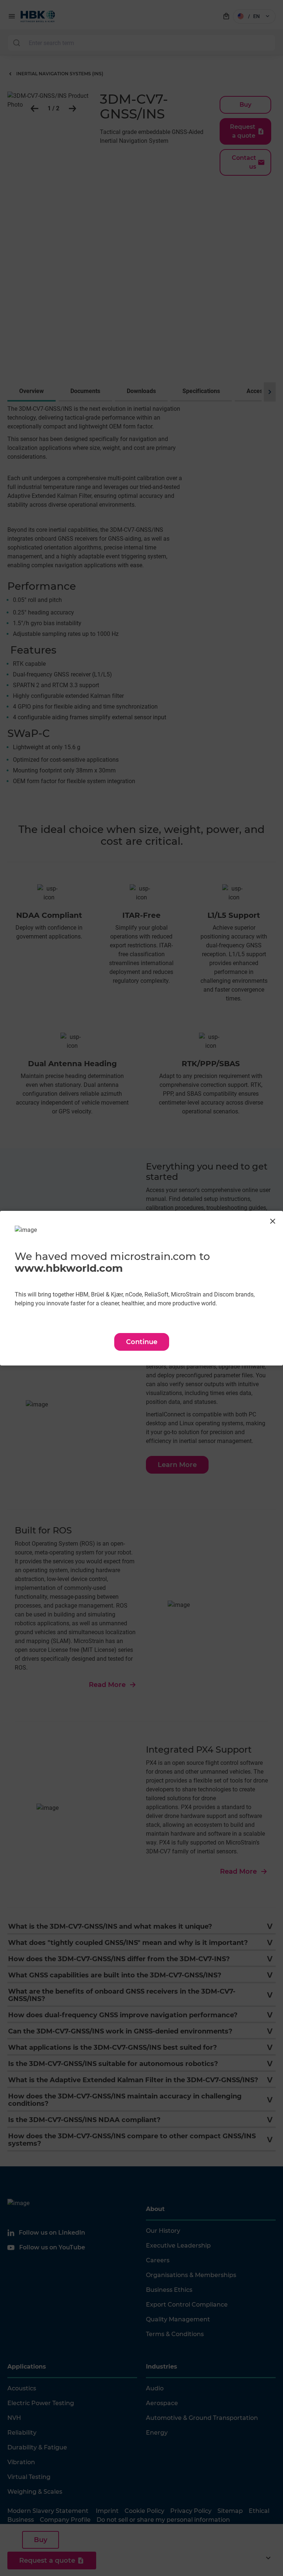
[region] (141, 1288)
